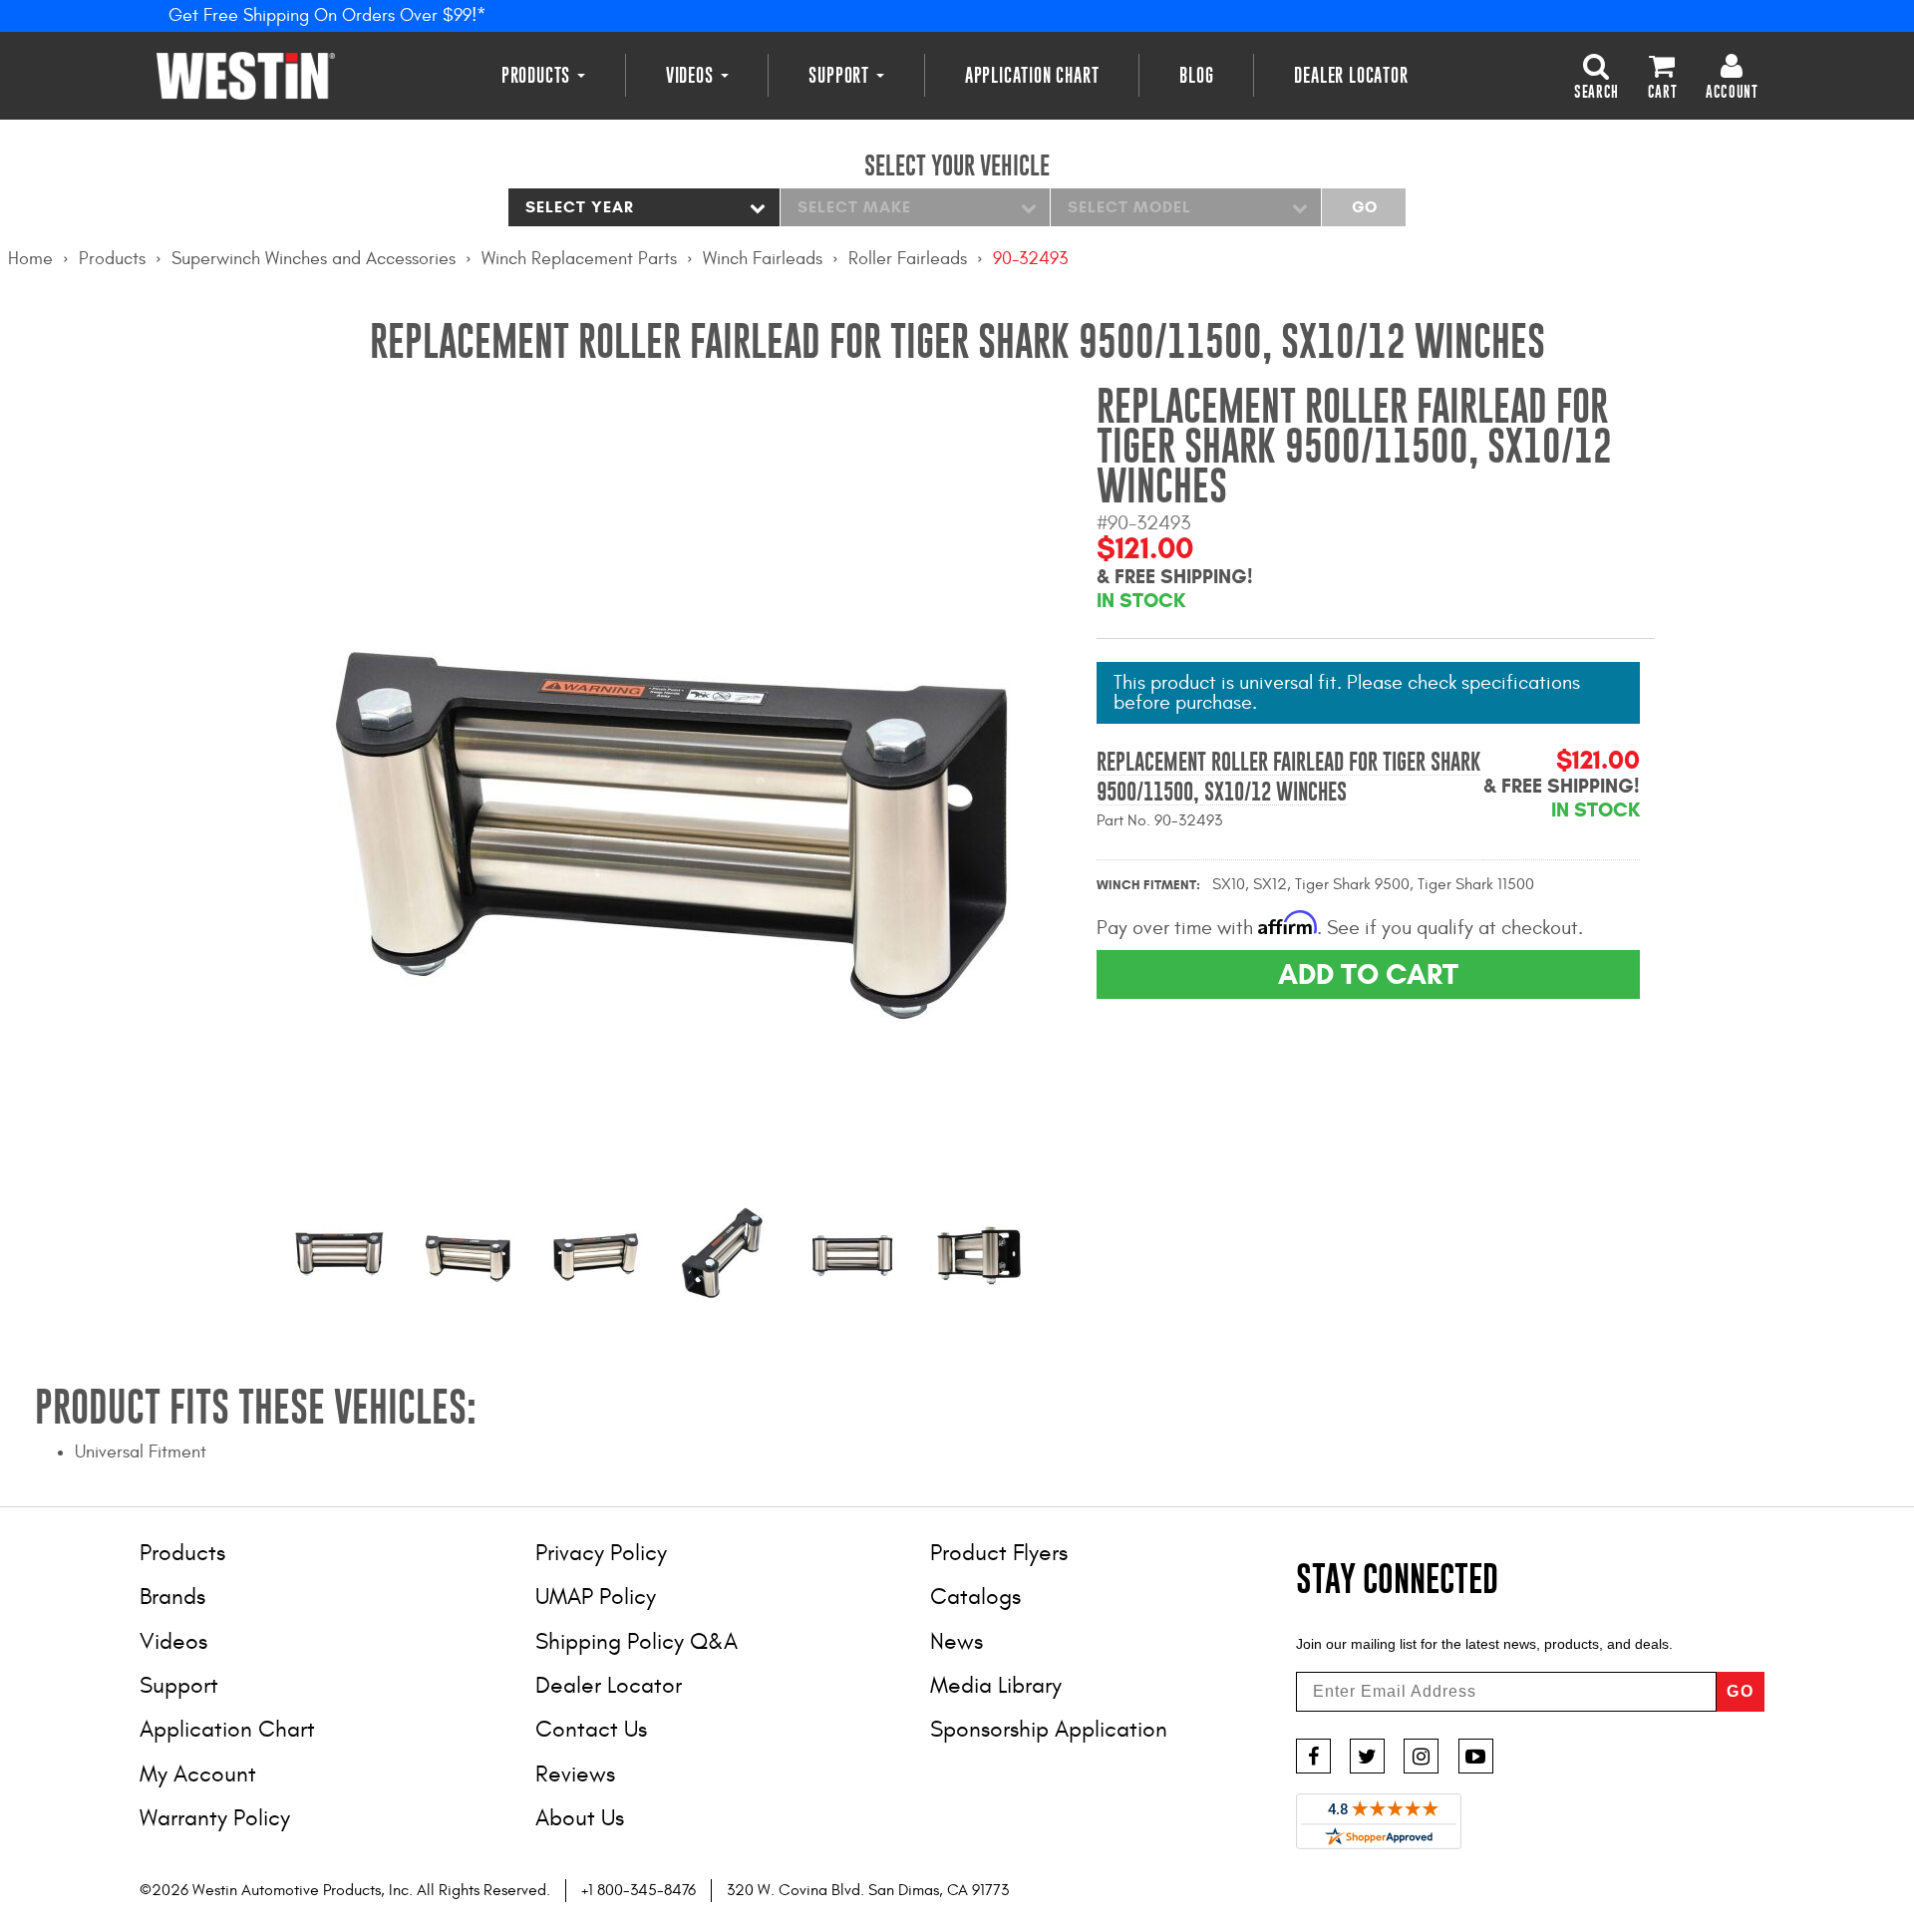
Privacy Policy (601, 1553)
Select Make (854, 207)
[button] (1596, 75)
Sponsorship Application (1049, 1729)
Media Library (996, 1685)
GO (1741, 1691)
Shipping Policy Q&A (637, 1641)
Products (538, 75)
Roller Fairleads (908, 259)
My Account (198, 1774)
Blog (1196, 75)
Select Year (580, 207)
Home (30, 259)
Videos (692, 75)
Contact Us (591, 1729)
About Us (580, 1818)
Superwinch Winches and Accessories (314, 259)
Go (1364, 207)
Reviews (575, 1774)
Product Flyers (999, 1553)
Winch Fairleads (763, 259)
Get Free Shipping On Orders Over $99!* (327, 15)
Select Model (1129, 207)
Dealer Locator (1351, 75)
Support (841, 75)
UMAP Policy (596, 1597)
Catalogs (975, 1597)
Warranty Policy (215, 1818)
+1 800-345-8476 (638, 1890)
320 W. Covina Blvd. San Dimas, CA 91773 (868, 1890)
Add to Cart (1368, 974)
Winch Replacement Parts (579, 259)
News (957, 1641)
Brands (172, 1597)
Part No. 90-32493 (1159, 820)
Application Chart (1032, 75)
